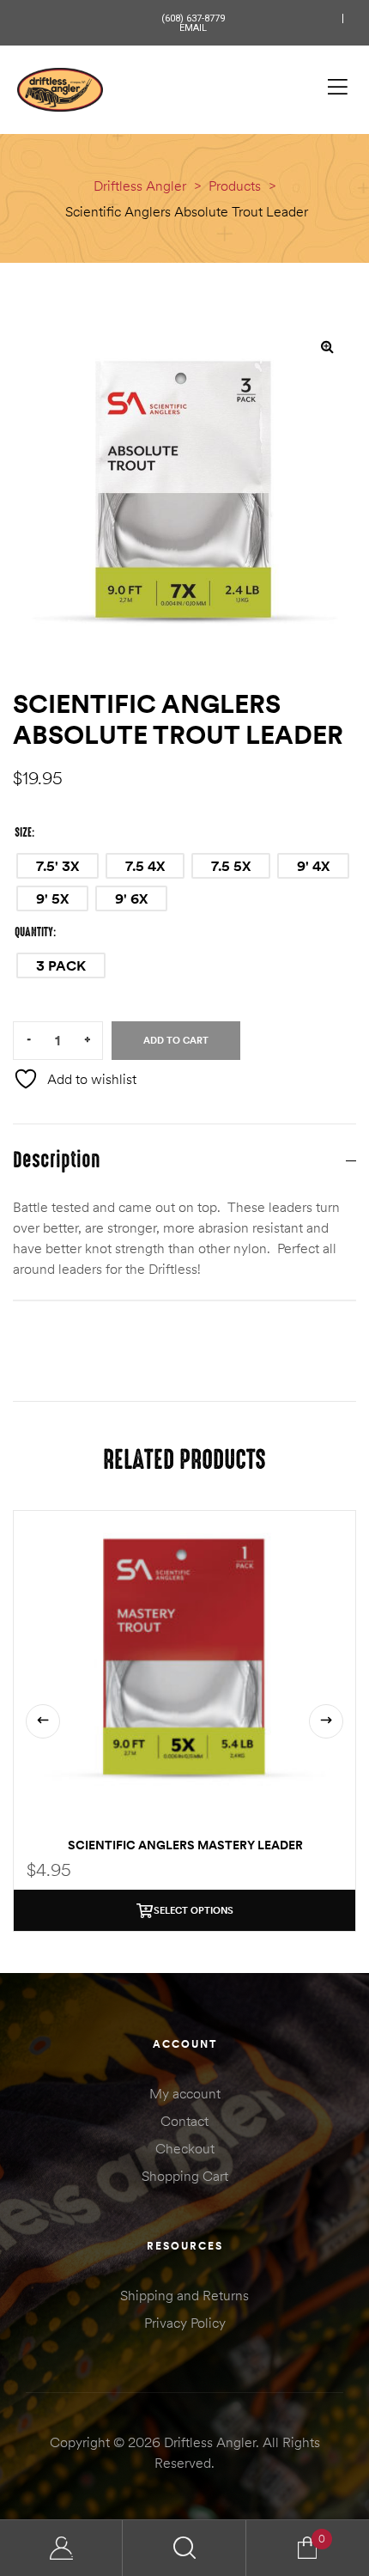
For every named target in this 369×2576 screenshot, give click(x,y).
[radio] (57, 866)
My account (185, 2093)
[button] (327, 346)
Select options (194, 1910)
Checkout (185, 2148)
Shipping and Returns (184, 2295)
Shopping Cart (185, 2176)
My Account (61, 2548)
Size (23, 832)
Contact (184, 2121)
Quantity (34, 932)
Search (184, 2548)
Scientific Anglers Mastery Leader (185, 1845)
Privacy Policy (185, 2323)
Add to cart (176, 1040)
